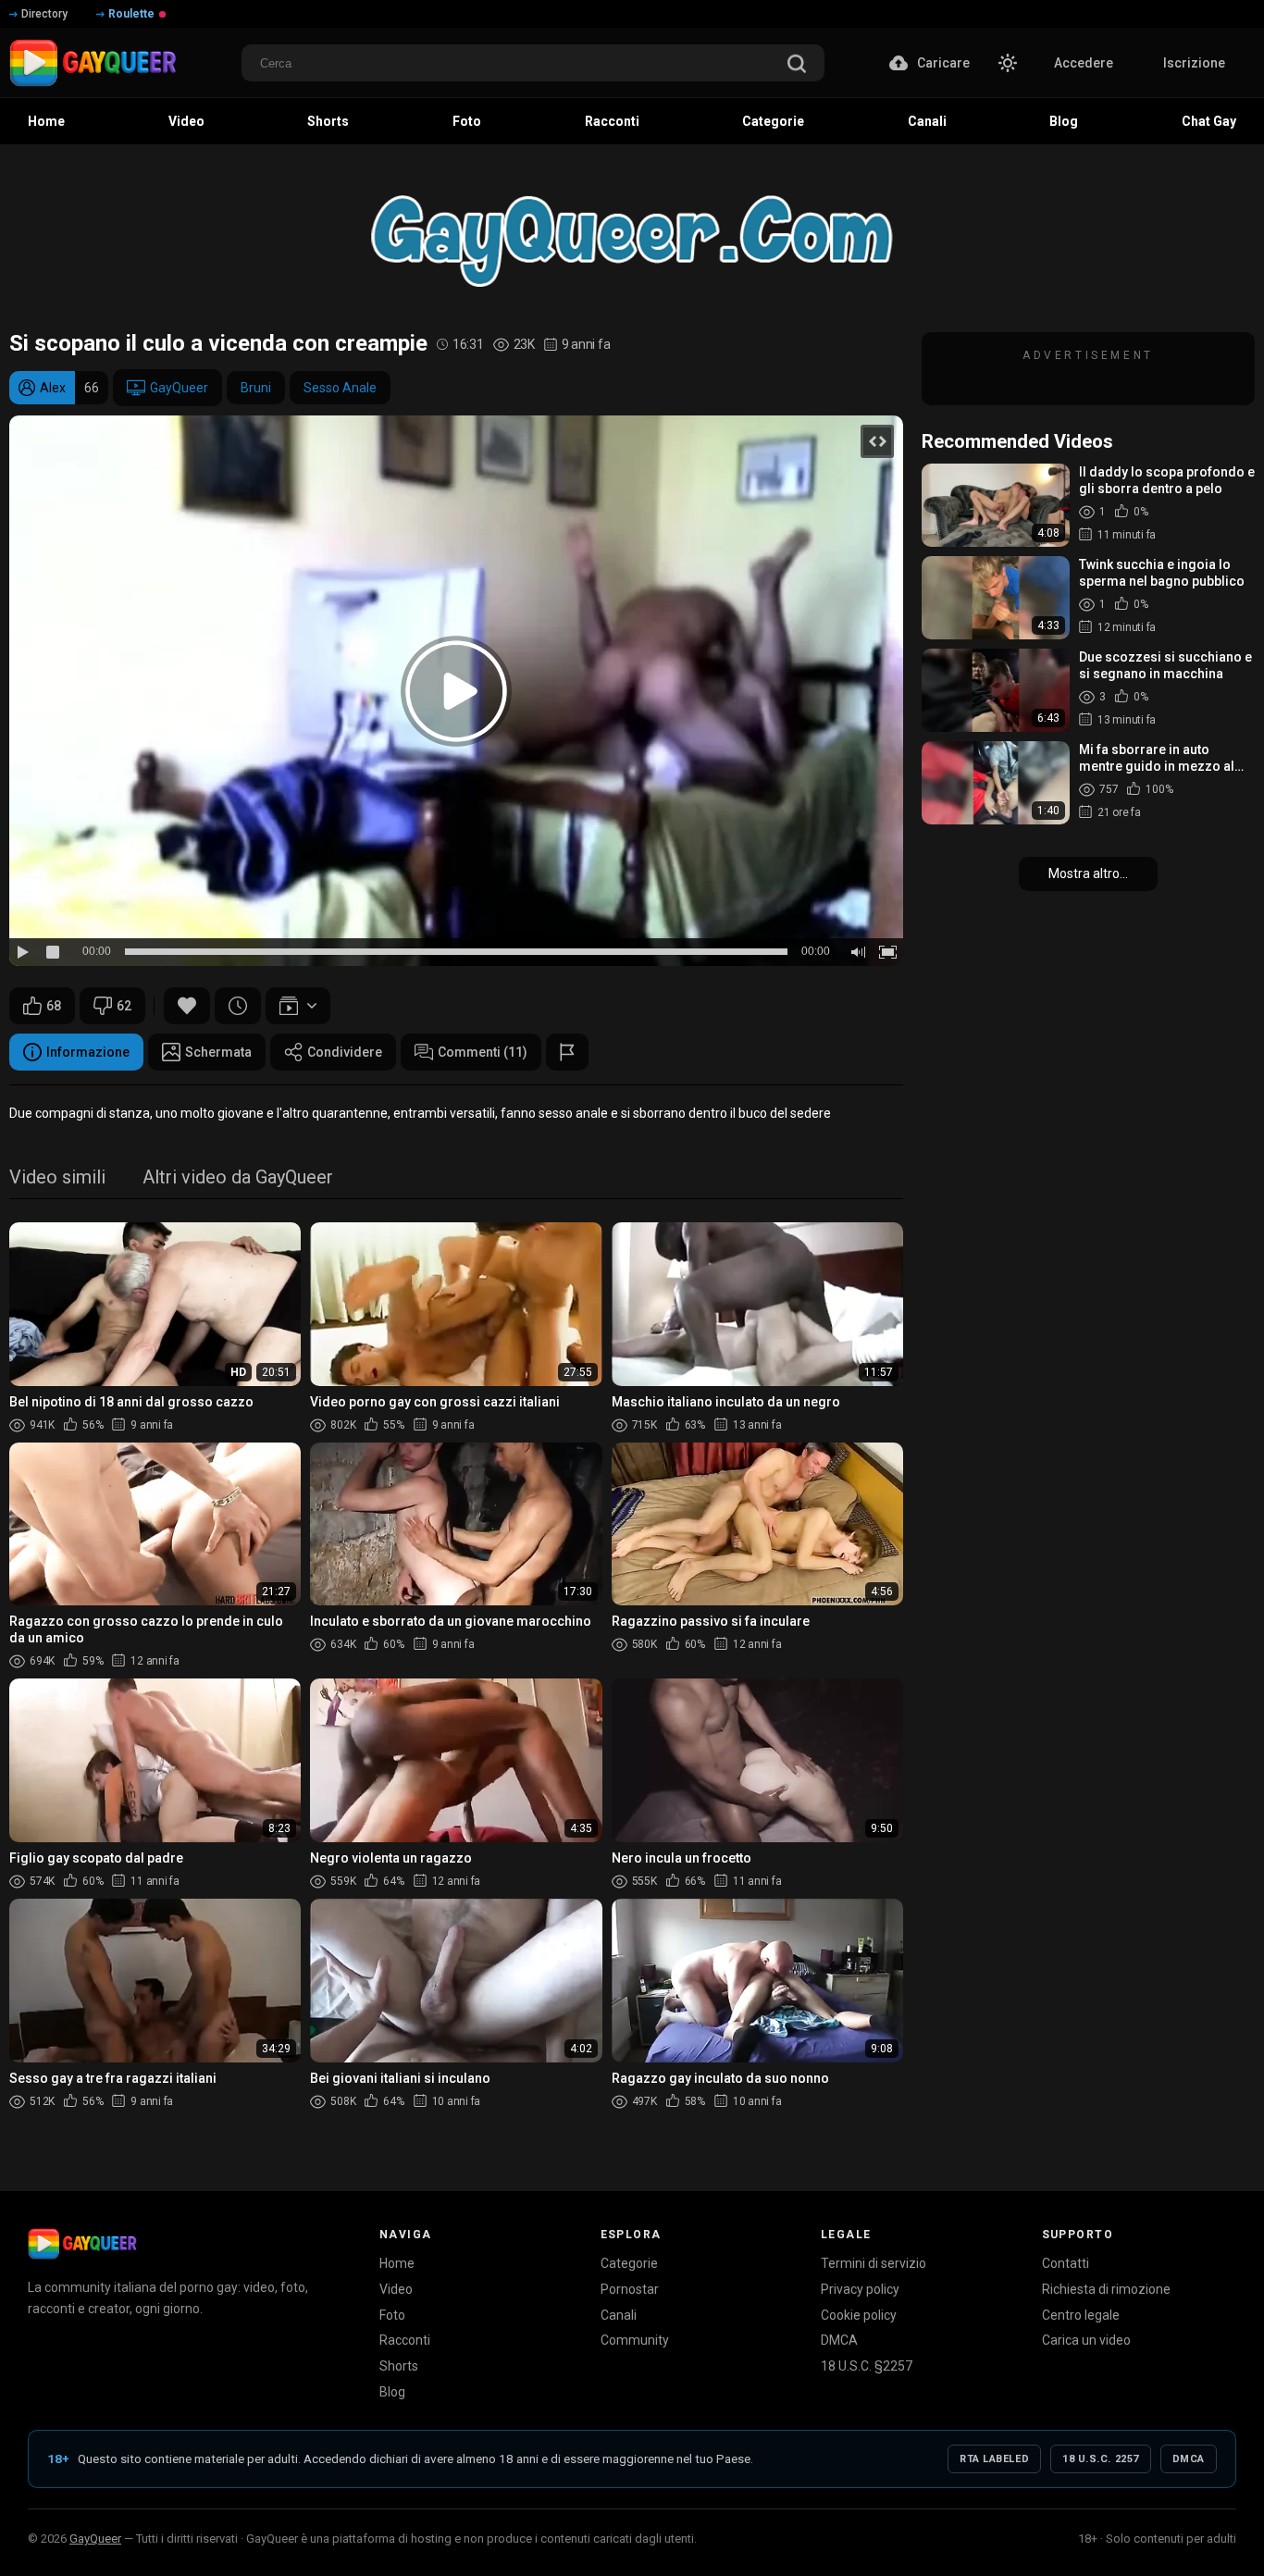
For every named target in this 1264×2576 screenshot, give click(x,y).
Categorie (629, 2263)
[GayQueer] (82, 2244)
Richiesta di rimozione (1106, 2289)
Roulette (131, 14)
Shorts (399, 2366)
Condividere (345, 1052)
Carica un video (1086, 2340)
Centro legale (1081, 2315)
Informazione (88, 1052)
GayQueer (179, 388)
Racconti (405, 2340)
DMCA (839, 2340)
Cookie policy (859, 2315)
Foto (392, 2315)
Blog (392, 2392)
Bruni (256, 388)
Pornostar (630, 2289)
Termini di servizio (874, 2263)
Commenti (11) (483, 1052)
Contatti (1066, 2263)
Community (635, 2340)
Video (396, 2289)
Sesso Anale (340, 388)
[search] (797, 65)
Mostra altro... (1088, 873)
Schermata (218, 1052)
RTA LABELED (994, 2459)
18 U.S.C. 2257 (1101, 2459)
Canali (619, 2315)
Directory (44, 14)
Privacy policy (860, 2289)
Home (397, 2263)
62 (124, 1006)
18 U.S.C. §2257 (867, 2366)
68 (54, 1006)
